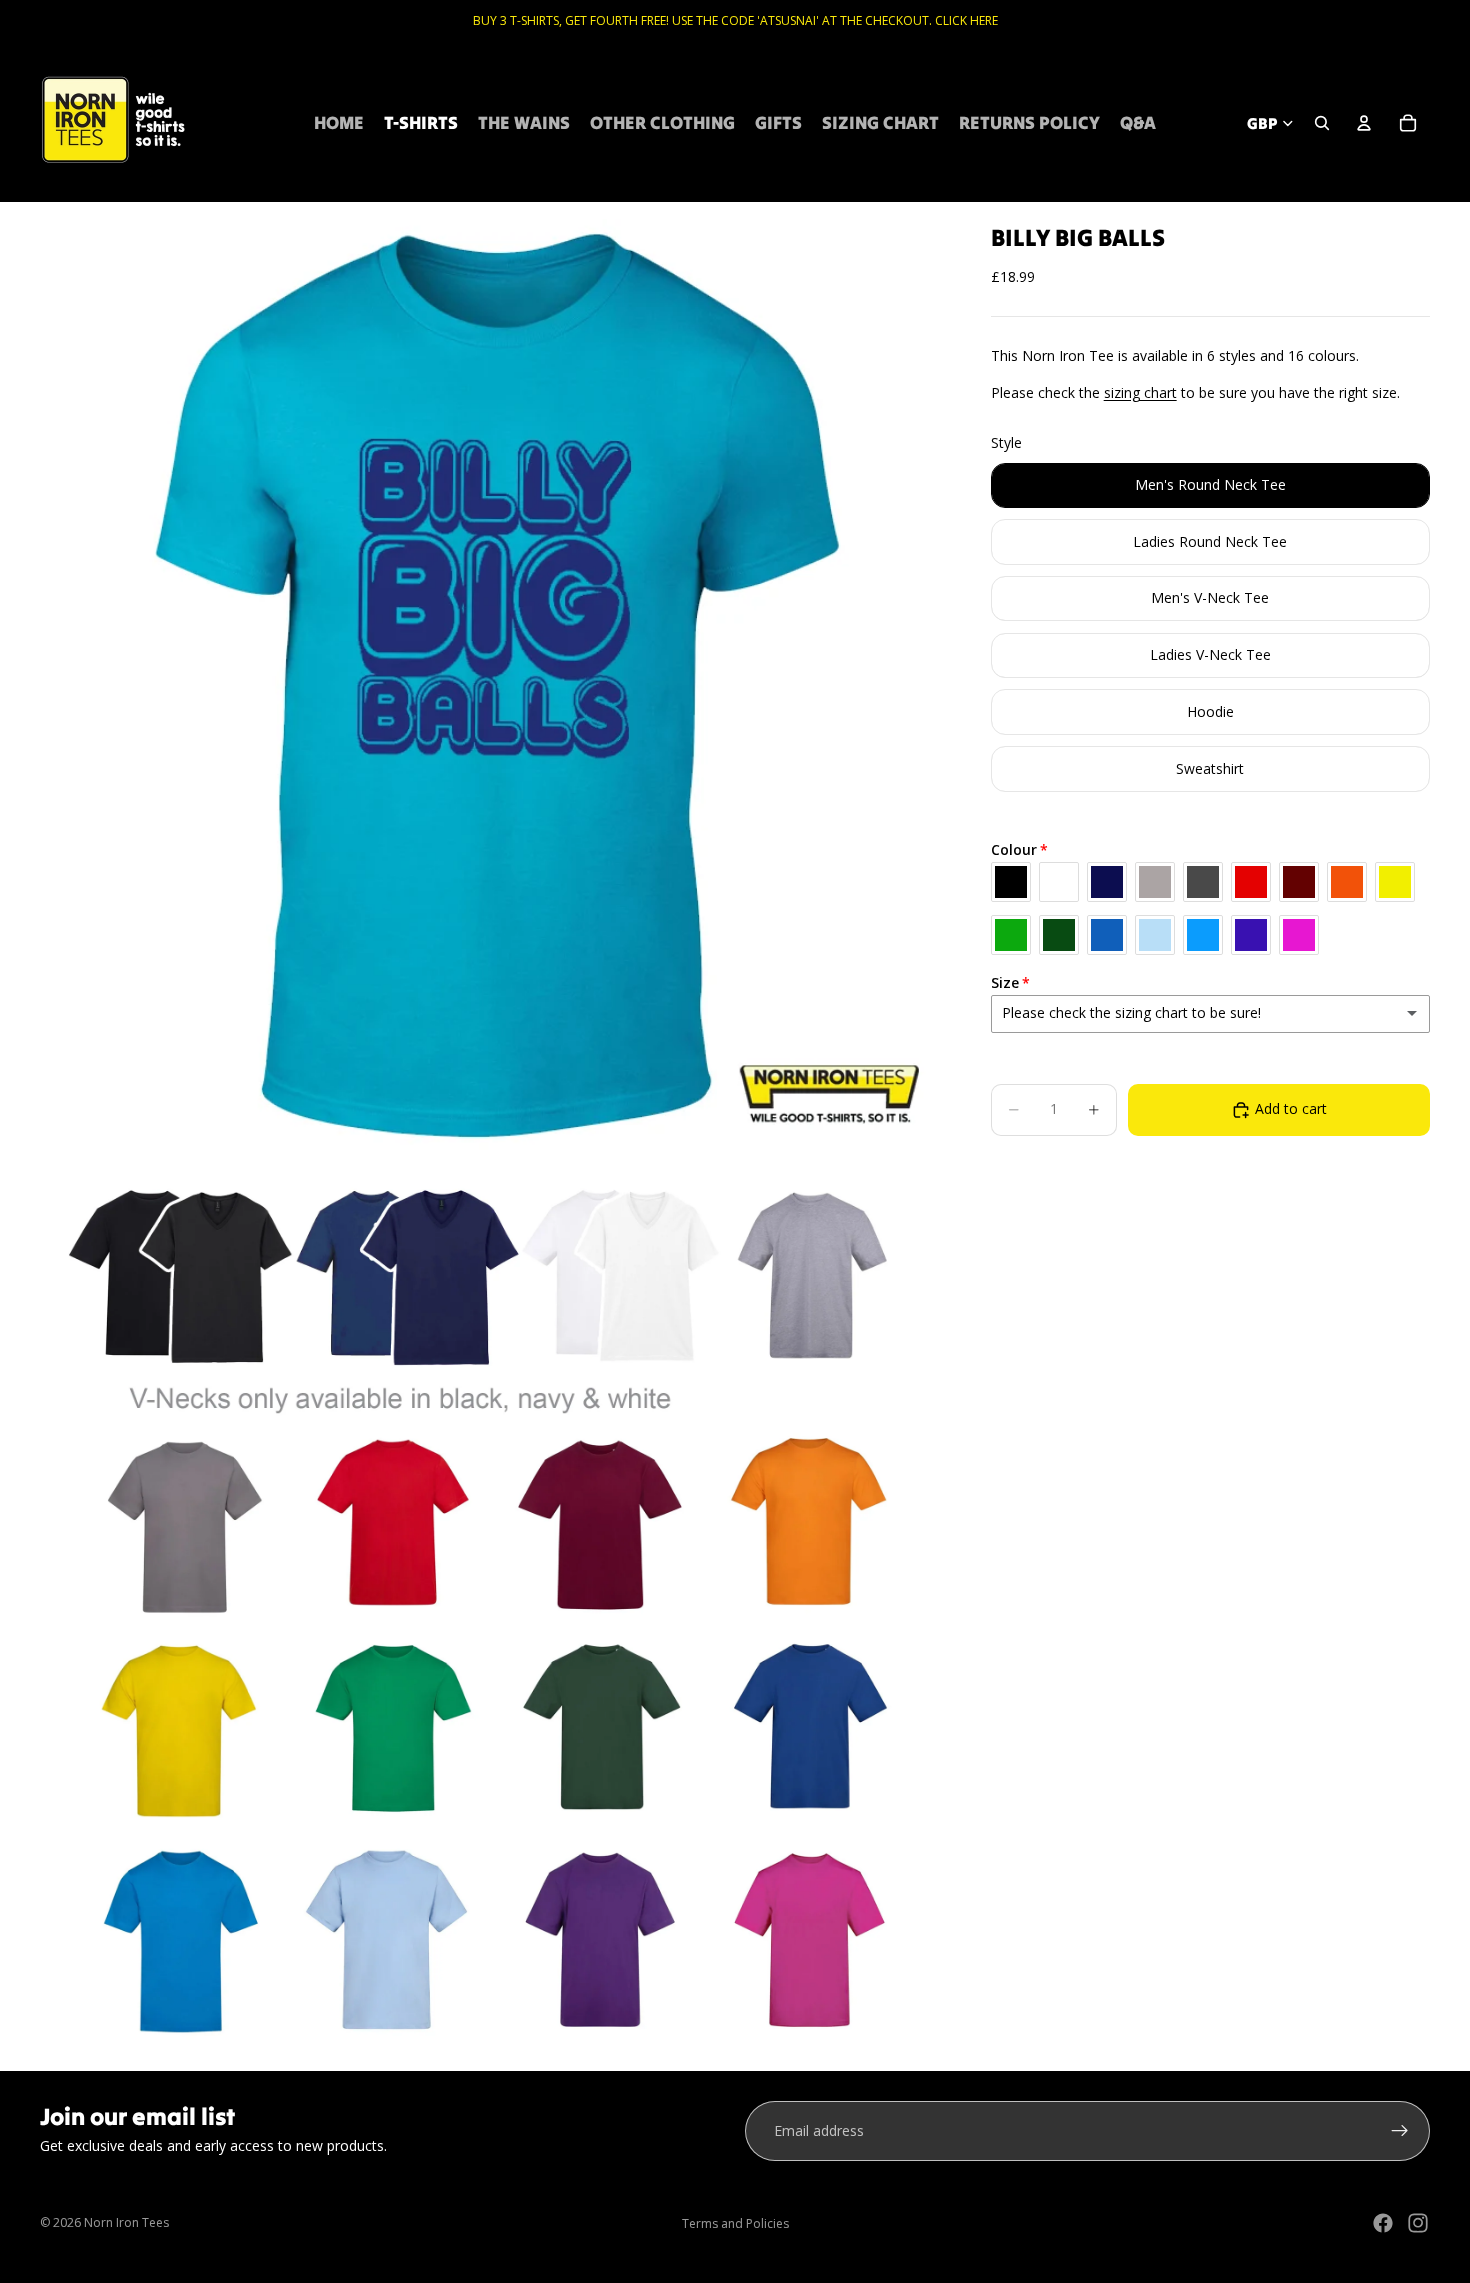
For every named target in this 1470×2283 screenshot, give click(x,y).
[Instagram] (1418, 2223)
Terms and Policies (735, 2223)
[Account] (1364, 123)
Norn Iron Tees (126, 2222)
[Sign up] (1400, 2131)
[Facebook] (1383, 2223)
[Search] (1322, 123)
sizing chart (1140, 392)
